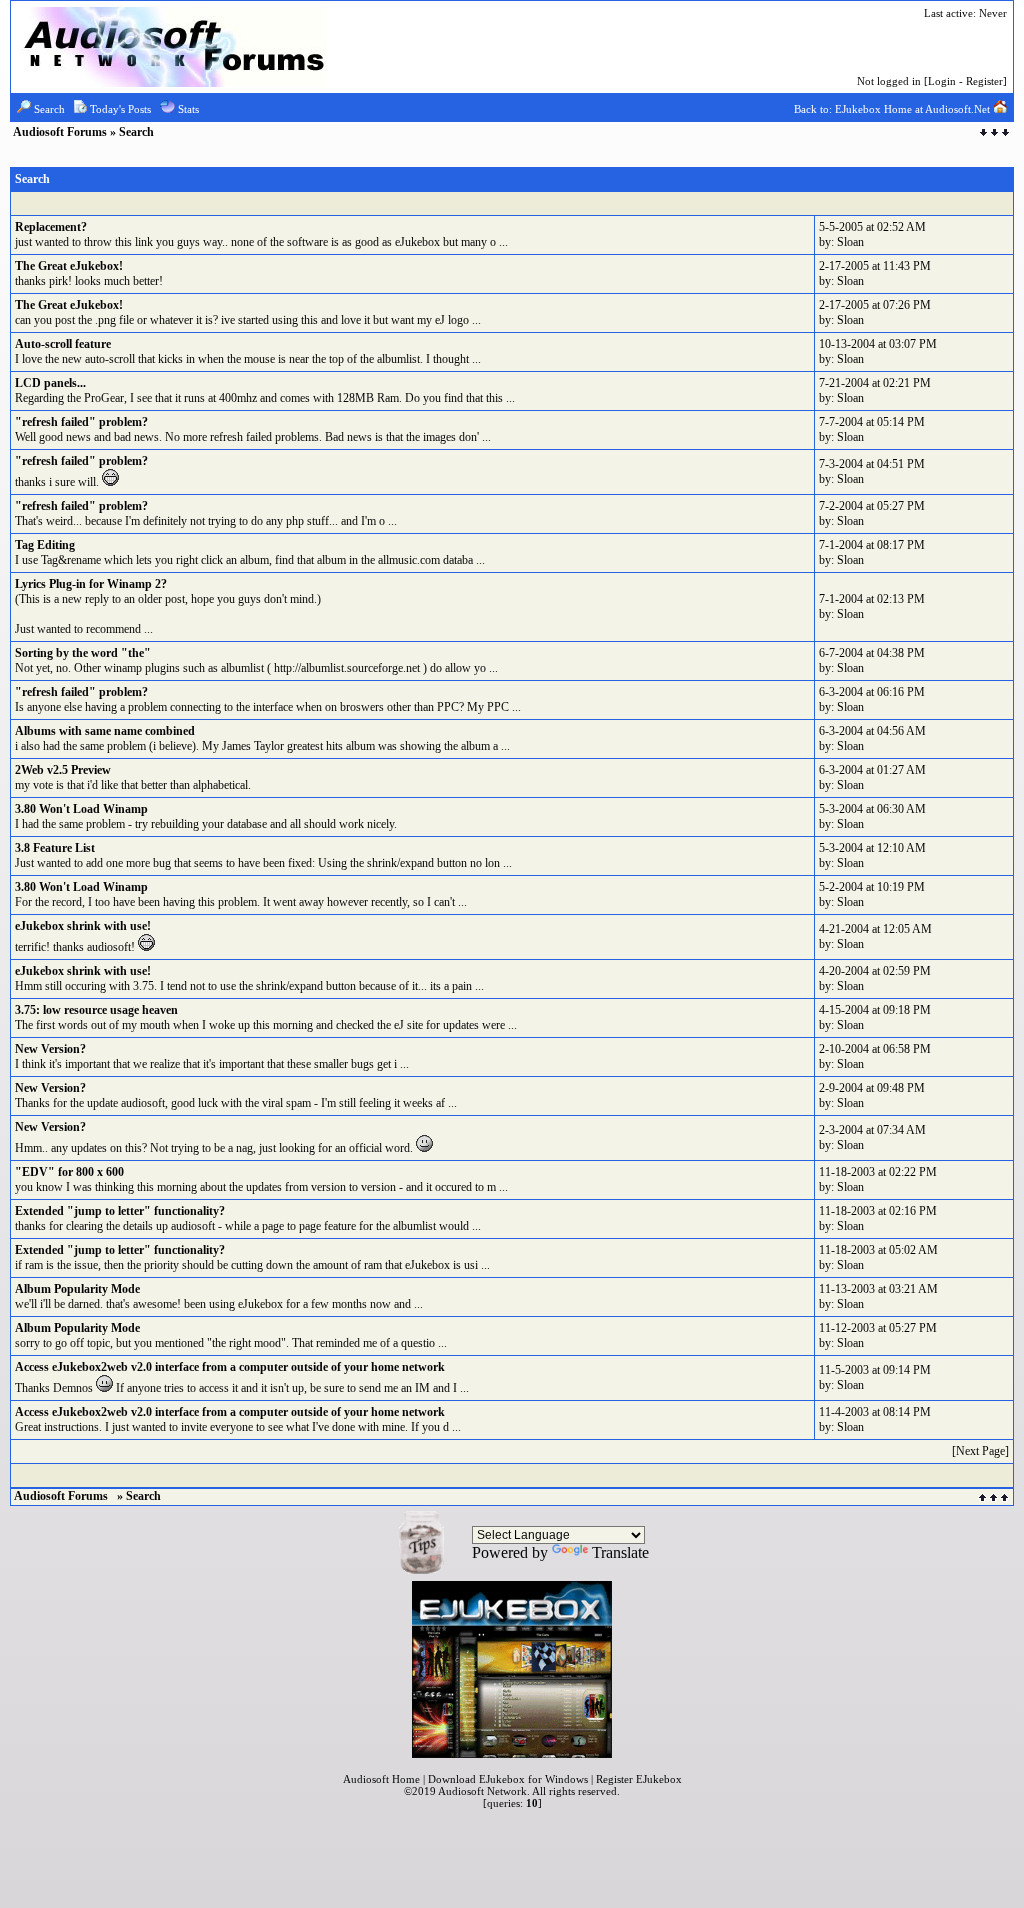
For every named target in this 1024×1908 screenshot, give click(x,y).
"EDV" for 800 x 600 (69, 1172)
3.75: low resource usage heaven (96, 1010)
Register (984, 81)
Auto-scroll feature (63, 344)
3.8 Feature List (55, 848)
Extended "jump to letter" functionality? (120, 1211)
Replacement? (51, 227)
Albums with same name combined (105, 731)
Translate (620, 1552)
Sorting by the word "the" (83, 653)
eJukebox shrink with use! (83, 926)
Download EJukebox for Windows (508, 1779)
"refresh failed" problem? (81, 422)
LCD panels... (50, 383)
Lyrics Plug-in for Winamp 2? (91, 584)
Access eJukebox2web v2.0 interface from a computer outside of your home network (230, 1367)
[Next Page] (980, 1451)
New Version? (50, 1049)
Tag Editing (45, 545)
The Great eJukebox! (69, 266)
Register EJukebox (639, 1779)
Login (942, 81)
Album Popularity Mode (77, 1289)
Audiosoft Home (381, 1779)
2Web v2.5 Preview (63, 770)
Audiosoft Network (482, 1791)
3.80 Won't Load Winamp (81, 809)
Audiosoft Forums (61, 132)
